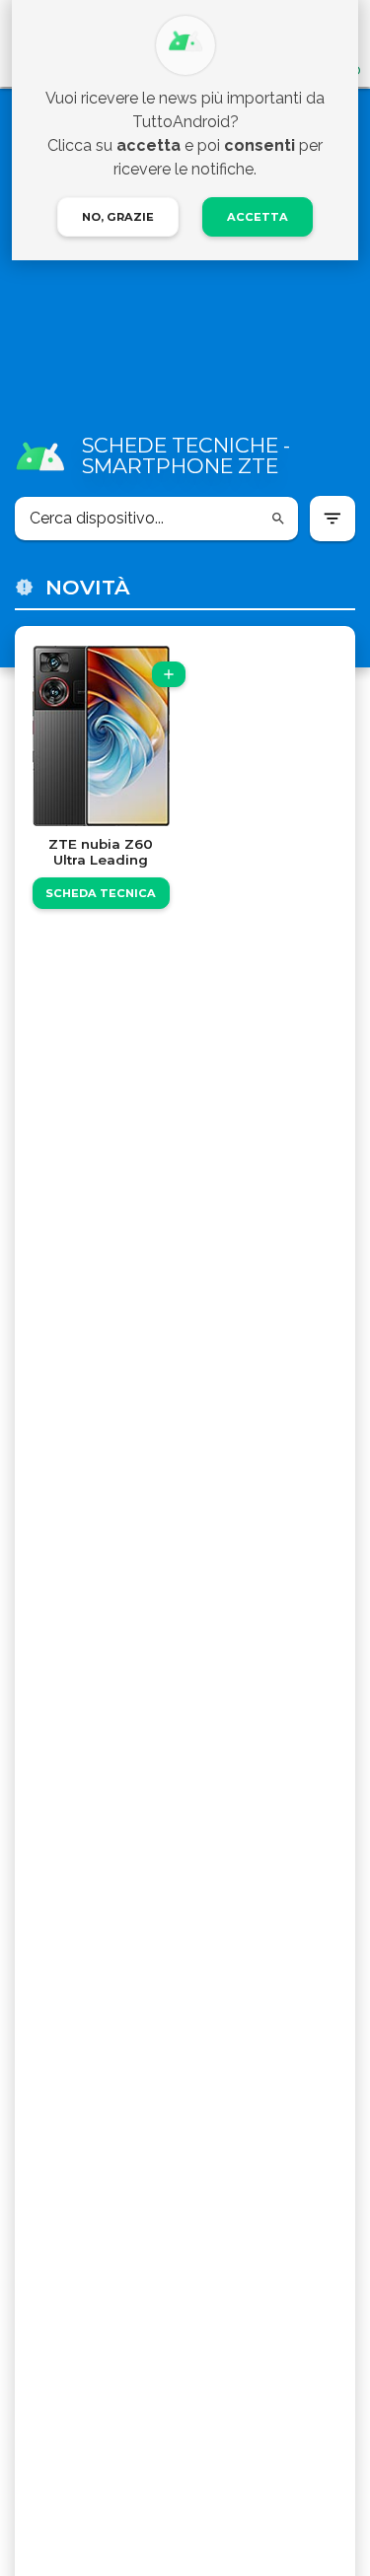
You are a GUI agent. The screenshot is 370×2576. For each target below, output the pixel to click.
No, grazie (118, 217)
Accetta (258, 217)
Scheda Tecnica (101, 893)
